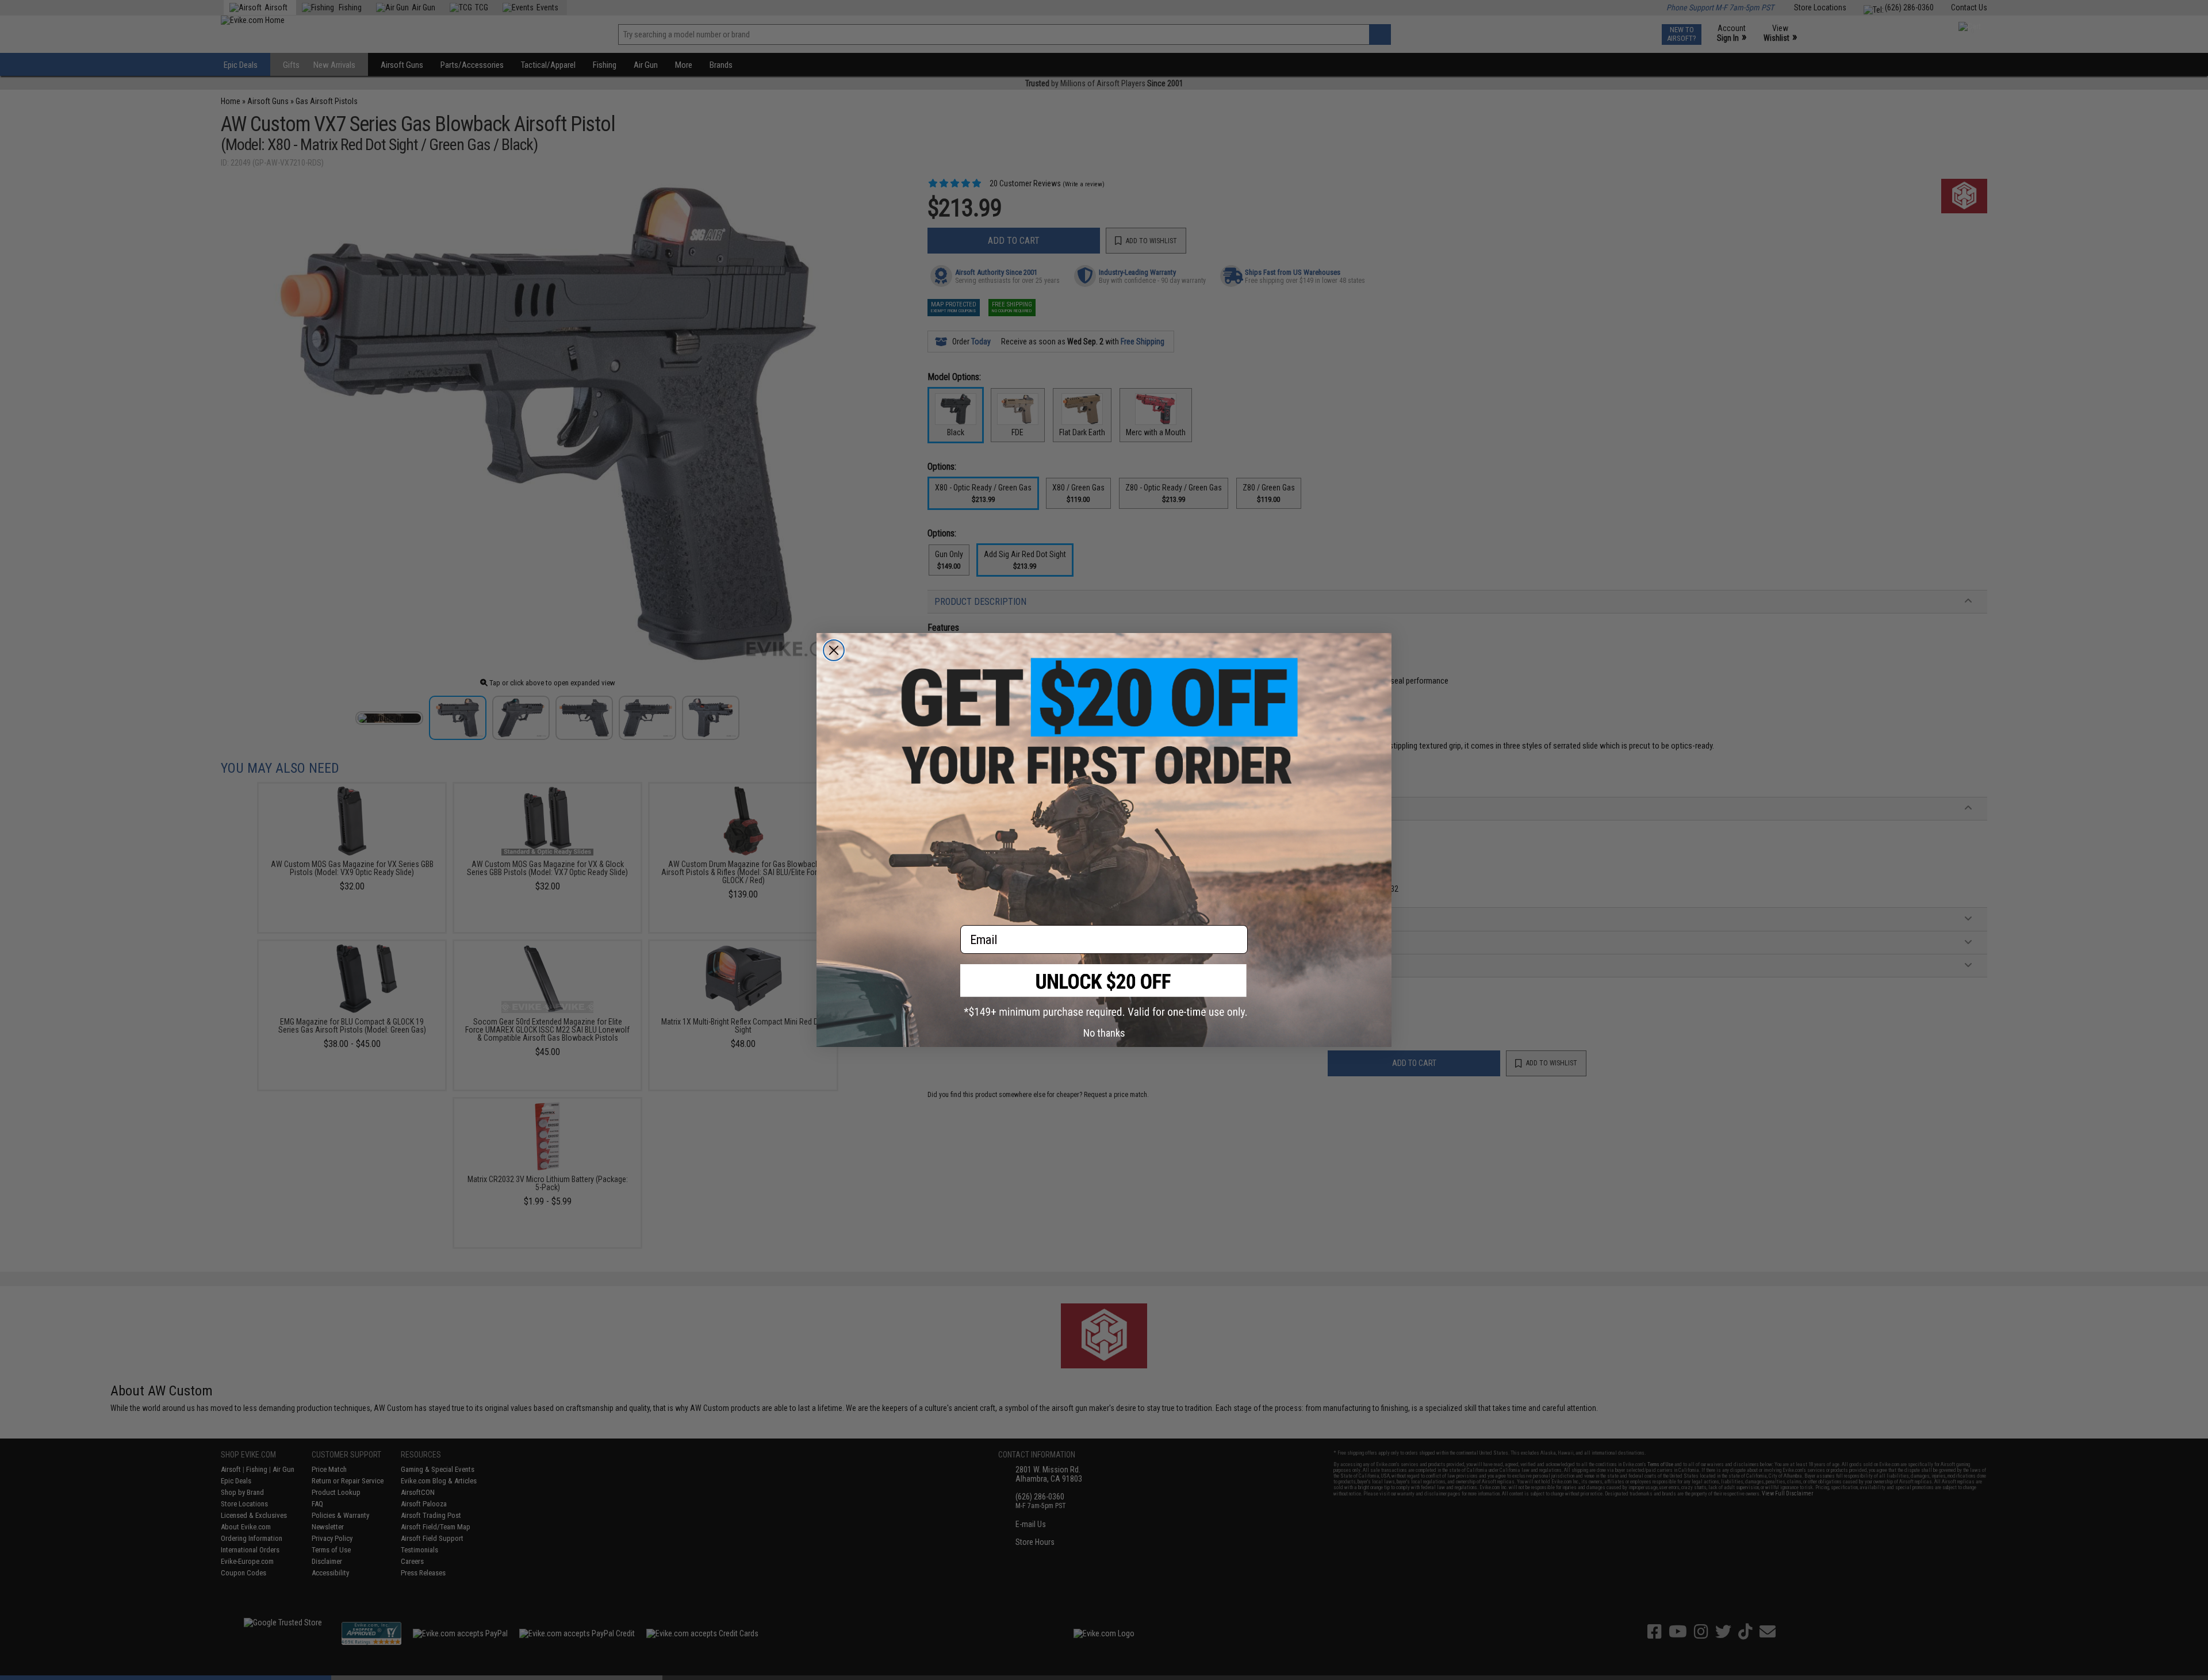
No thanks (1104, 1033)
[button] (1104, 991)
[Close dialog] (834, 650)
